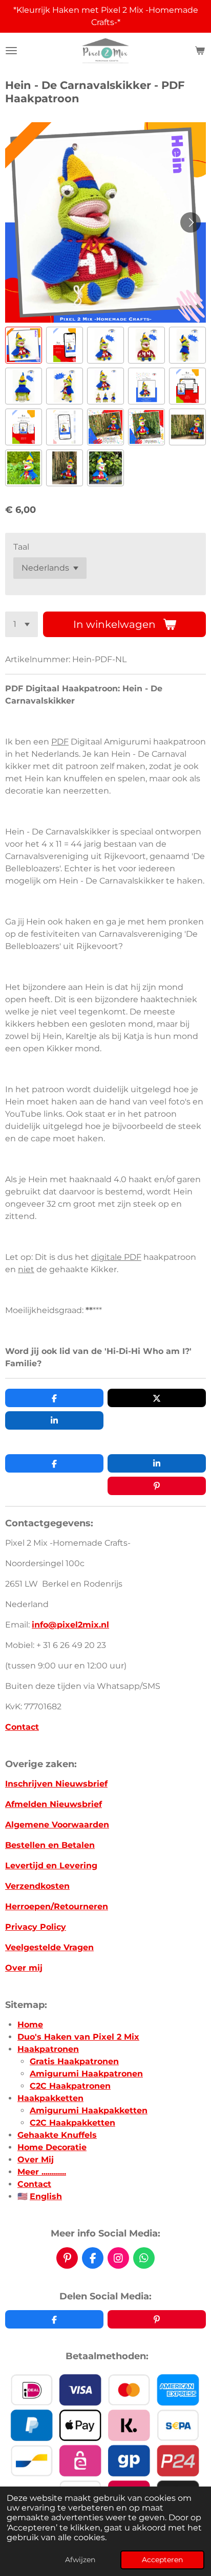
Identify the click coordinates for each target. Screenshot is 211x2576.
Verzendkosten (37, 1886)
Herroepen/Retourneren (57, 1906)
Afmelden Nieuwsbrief (54, 1804)
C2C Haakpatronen (70, 2086)
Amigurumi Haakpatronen (86, 2074)
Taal (21, 547)
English (46, 2196)
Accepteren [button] (162, 2560)
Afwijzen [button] (80, 2560)
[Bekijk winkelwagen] (200, 51)
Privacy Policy (36, 1927)
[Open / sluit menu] (11, 51)
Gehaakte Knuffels (57, 2135)
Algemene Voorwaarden (57, 1825)
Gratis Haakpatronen (74, 2061)
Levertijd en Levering (51, 1866)
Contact (22, 1727)
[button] (24, 345)
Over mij (24, 1968)
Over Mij (36, 2160)
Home (30, 2025)
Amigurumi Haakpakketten (89, 2110)
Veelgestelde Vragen (49, 1947)
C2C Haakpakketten (72, 2123)
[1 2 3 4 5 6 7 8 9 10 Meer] (22, 624)
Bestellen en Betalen (50, 1845)
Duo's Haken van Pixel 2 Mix (78, 2037)
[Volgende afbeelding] (191, 222)
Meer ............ (42, 2172)
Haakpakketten (50, 2098)
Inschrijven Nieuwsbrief (56, 1784)
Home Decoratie (52, 2147)
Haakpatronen (48, 2049)
